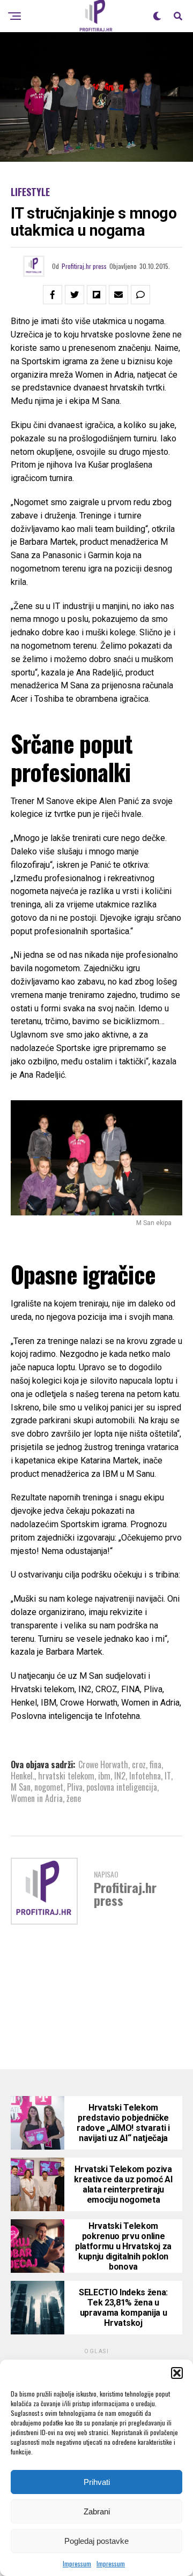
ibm (104, 1776)
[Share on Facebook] (53, 295)
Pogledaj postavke (96, 2541)
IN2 (120, 1776)
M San (21, 1787)
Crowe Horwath (103, 1764)
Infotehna (145, 1776)
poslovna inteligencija (122, 1787)
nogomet (49, 1787)
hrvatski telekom (66, 1776)
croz (139, 1764)
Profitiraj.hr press (84, 266)
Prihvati (97, 2482)
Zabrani (97, 2511)
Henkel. (23, 1776)
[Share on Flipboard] (96, 295)
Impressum (77, 2563)
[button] (177, 2373)
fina (155, 1764)
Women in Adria (37, 1798)
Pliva (75, 1787)
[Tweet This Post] (75, 295)
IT (168, 1776)
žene (74, 1798)
